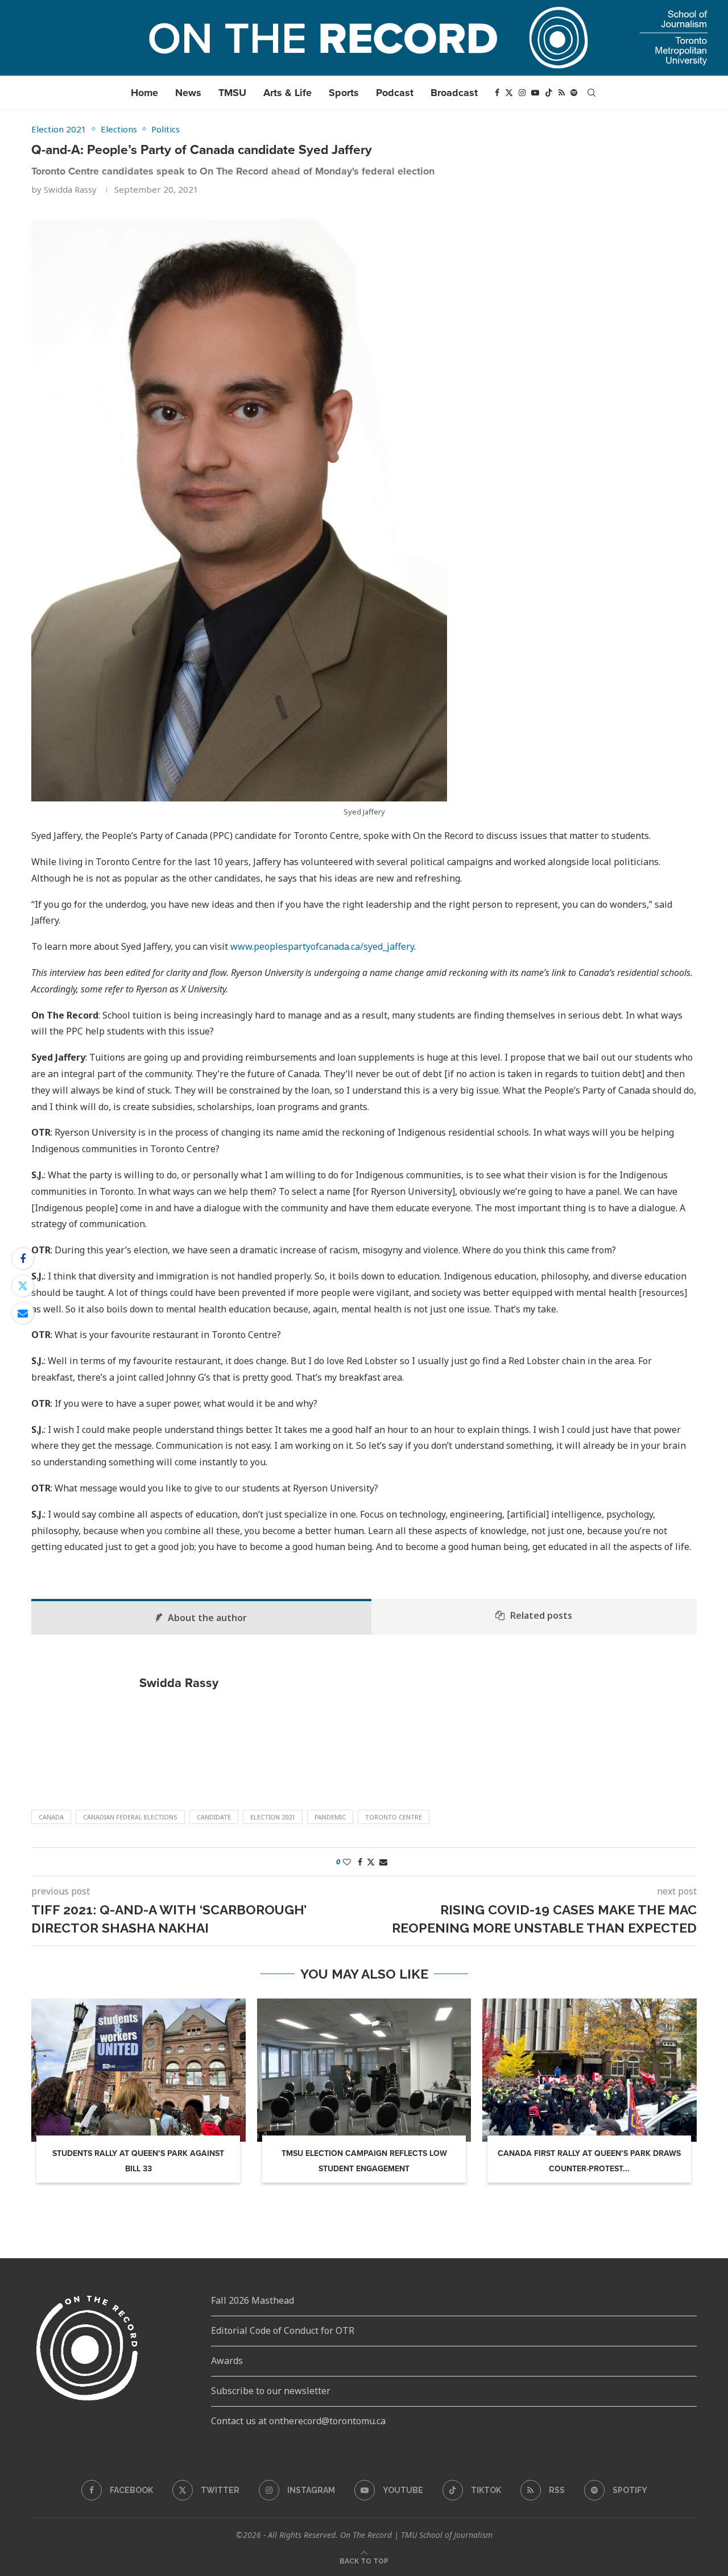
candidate (214, 1817)
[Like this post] (347, 1862)
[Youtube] (535, 93)
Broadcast (454, 93)
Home (144, 93)
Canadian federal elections (130, 1817)
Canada (51, 1817)
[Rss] (562, 93)
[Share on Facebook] (23, 1258)
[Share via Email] (23, 1313)
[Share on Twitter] (23, 1286)
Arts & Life (288, 93)
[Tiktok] (549, 93)
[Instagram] (522, 93)
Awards (227, 2361)
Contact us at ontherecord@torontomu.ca (298, 2421)
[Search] (591, 93)
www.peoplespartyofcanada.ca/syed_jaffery (322, 946)
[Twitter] (509, 93)
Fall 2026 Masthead (253, 2300)
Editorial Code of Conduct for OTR (283, 2330)
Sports (344, 93)
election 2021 (273, 1817)
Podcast (395, 93)
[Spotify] (574, 93)
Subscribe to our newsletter (271, 2391)
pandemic (330, 1817)
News (188, 93)
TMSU (232, 93)
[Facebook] (497, 93)
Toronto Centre (394, 1817)
